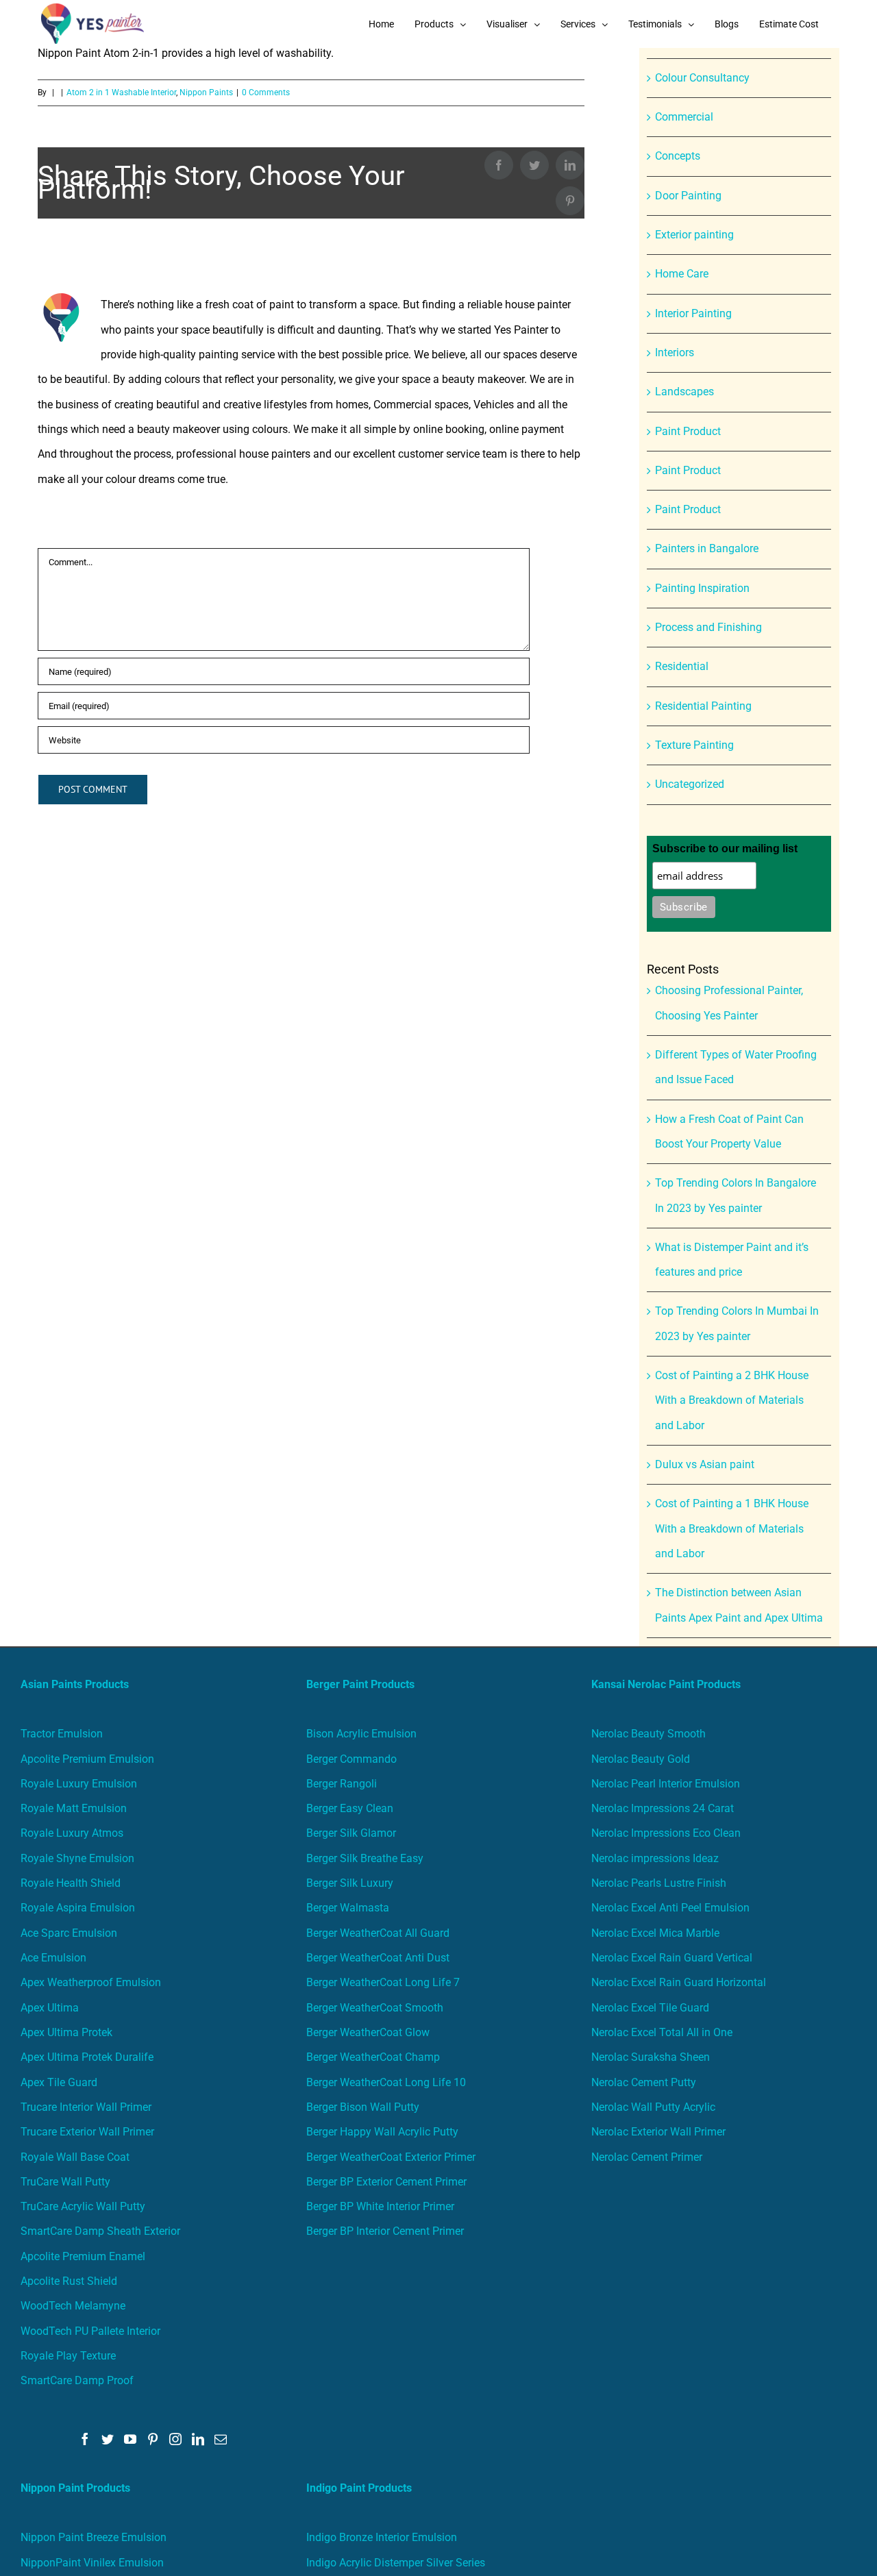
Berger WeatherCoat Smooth (375, 2008)
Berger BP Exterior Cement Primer (386, 2182)
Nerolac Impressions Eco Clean (666, 1833)
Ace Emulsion (53, 1958)
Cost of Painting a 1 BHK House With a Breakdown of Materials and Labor (732, 1528)
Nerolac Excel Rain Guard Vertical (672, 1958)
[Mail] (221, 2439)
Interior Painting (693, 313)
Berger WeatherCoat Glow (368, 2032)
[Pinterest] (153, 2439)
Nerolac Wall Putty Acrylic (653, 2107)
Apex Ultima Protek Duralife (87, 2057)
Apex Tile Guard (59, 2082)
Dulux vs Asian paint (705, 1464)
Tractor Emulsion (62, 1734)
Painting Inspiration (702, 588)
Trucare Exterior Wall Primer (87, 2132)
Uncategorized (690, 784)
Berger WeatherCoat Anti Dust (378, 1958)
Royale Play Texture (68, 2356)
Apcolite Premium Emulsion (87, 1759)
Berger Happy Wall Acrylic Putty (382, 2132)
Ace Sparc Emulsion (69, 1933)
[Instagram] (175, 2439)
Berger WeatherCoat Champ (373, 2057)
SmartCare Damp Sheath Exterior (100, 2231)
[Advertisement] (438, 151)
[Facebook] (85, 2439)
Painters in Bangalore (707, 548)
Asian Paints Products (75, 1684)
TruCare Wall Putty (65, 2182)
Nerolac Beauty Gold (641, 1759)
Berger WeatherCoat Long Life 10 (386, 2082)
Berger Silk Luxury (350, 1883)
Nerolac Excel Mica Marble (655, 1933)
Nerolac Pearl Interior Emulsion (666, 1784)
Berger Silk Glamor (351, 1833)
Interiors (675, 352)
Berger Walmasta (348, 1908)
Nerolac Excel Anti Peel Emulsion (670, 1908)
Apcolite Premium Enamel (83, 2256)
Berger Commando (351, 1759)
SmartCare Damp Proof (77, 2380)
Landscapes (684, 392)
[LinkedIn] (198, 2439)
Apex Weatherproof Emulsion (91, 1982)
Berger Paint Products (360, 1684)
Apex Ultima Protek (66, 2032)
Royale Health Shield (71, 1883)
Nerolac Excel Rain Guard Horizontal (679, 1982)
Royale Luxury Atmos (72, 1833)
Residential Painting (703, 706)
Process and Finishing (708, 627)
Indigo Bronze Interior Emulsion (382, 2537)
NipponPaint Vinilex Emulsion (92, 2563)
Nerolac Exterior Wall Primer (658, 2132)
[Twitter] (108, 2439)
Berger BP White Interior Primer (380, 2206)
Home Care (682, 274)
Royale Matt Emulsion (74, 1808)
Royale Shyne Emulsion (77, 1858)
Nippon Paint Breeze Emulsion (94, 2537)
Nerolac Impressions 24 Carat (663, 1808)
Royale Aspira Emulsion (78, 1908)
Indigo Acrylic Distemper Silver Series (396, 2563)
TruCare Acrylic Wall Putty (83, 2206)
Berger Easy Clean (350, 1808)
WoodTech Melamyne (73, 2306)
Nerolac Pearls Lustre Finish (659, 1883)
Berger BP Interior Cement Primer (385, 2231)
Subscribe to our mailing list (725, 849)
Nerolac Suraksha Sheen (651, 2057)
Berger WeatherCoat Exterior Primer (391, 2157)
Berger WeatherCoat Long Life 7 (383, 1982)
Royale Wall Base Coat (75, 2157)
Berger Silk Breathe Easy (365, 1858)
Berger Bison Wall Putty (363, 2107)
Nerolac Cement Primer (647, 2157)
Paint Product (688, 431)
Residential (682, 666)
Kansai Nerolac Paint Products (666, 1684)
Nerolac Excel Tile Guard (650, 2008)
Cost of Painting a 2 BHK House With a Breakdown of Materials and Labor (732, 1400)
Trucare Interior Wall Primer (86, 2107)
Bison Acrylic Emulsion (361, 1734)
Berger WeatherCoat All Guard (378, 1933)
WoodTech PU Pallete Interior (90, 2331)
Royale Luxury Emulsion (79, 1784)
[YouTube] (130, 2439)
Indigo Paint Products (359, 2488)
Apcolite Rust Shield (69, 2281)
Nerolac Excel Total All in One (663, 2032)
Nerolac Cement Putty (644, 2082)
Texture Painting (694, 745)
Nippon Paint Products (75, 2488)
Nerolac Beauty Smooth (649, 1734)
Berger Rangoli (342, 1784)
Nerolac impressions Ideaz (655, 1858)
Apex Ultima (50, 2008)
